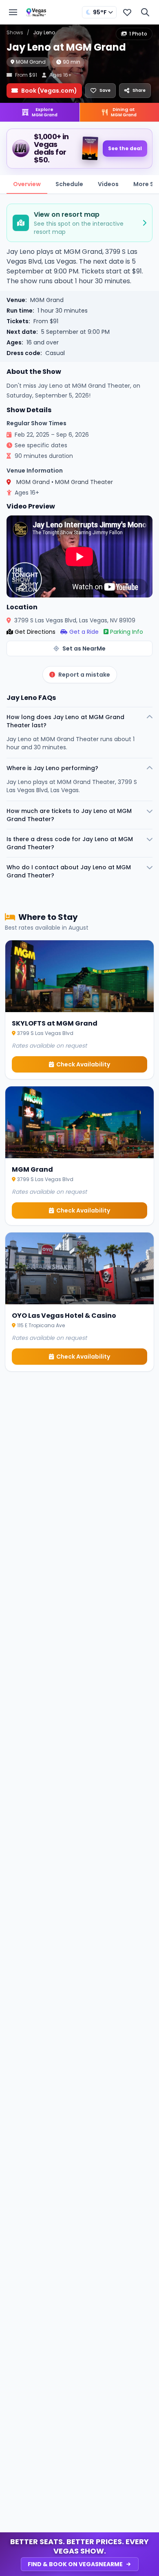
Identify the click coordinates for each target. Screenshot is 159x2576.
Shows (15, 32)
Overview (27, 184)
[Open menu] (13, 12)
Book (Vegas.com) (49, 91)
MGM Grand (31, 62)
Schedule (69, 184)
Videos (108, 184)
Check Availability (83, 1064)
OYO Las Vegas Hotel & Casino (64, 1316)
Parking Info (127, 632)
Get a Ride (84, 632)
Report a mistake (84, 675)
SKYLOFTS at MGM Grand (55, 1023)
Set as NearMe (84, 648)
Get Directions (35, 632)
